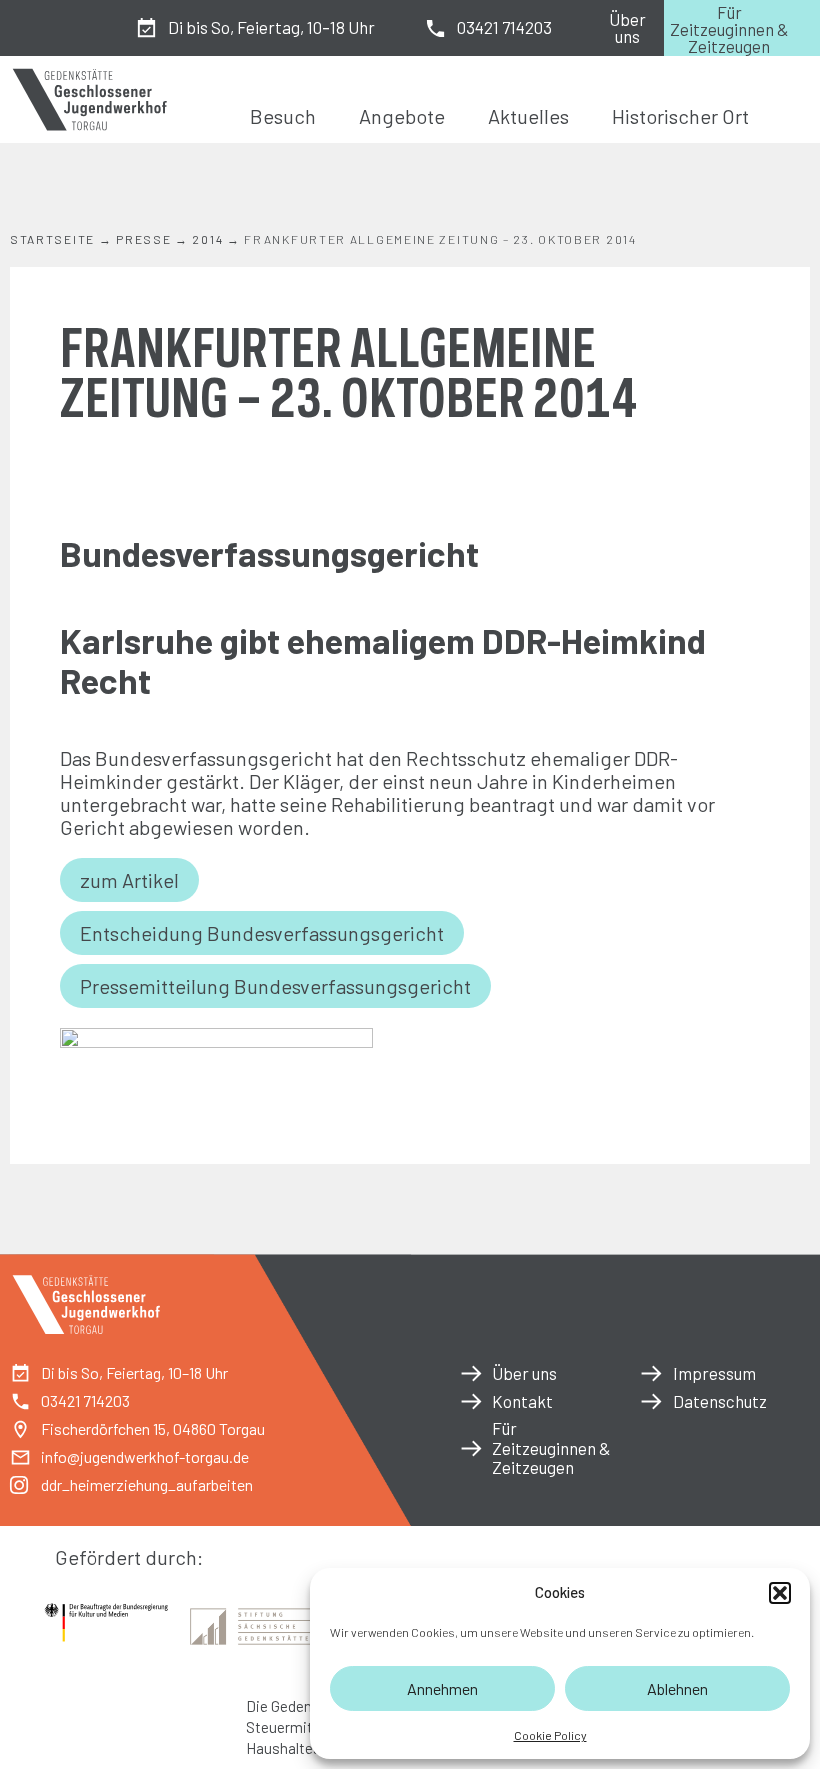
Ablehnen (677, 1688)
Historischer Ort (680, 116)
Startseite (52, 239)
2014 (207, 239)
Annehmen (442, 1688)
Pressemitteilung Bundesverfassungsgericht (275, 986)
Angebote (402, 116)
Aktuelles (528, 116)
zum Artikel (129, 880)
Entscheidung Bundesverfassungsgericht (262, 933)
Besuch (283, 116)
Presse (143, 239)
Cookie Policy (550, 1735)
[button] (780, 1593)
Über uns (627, 27)
